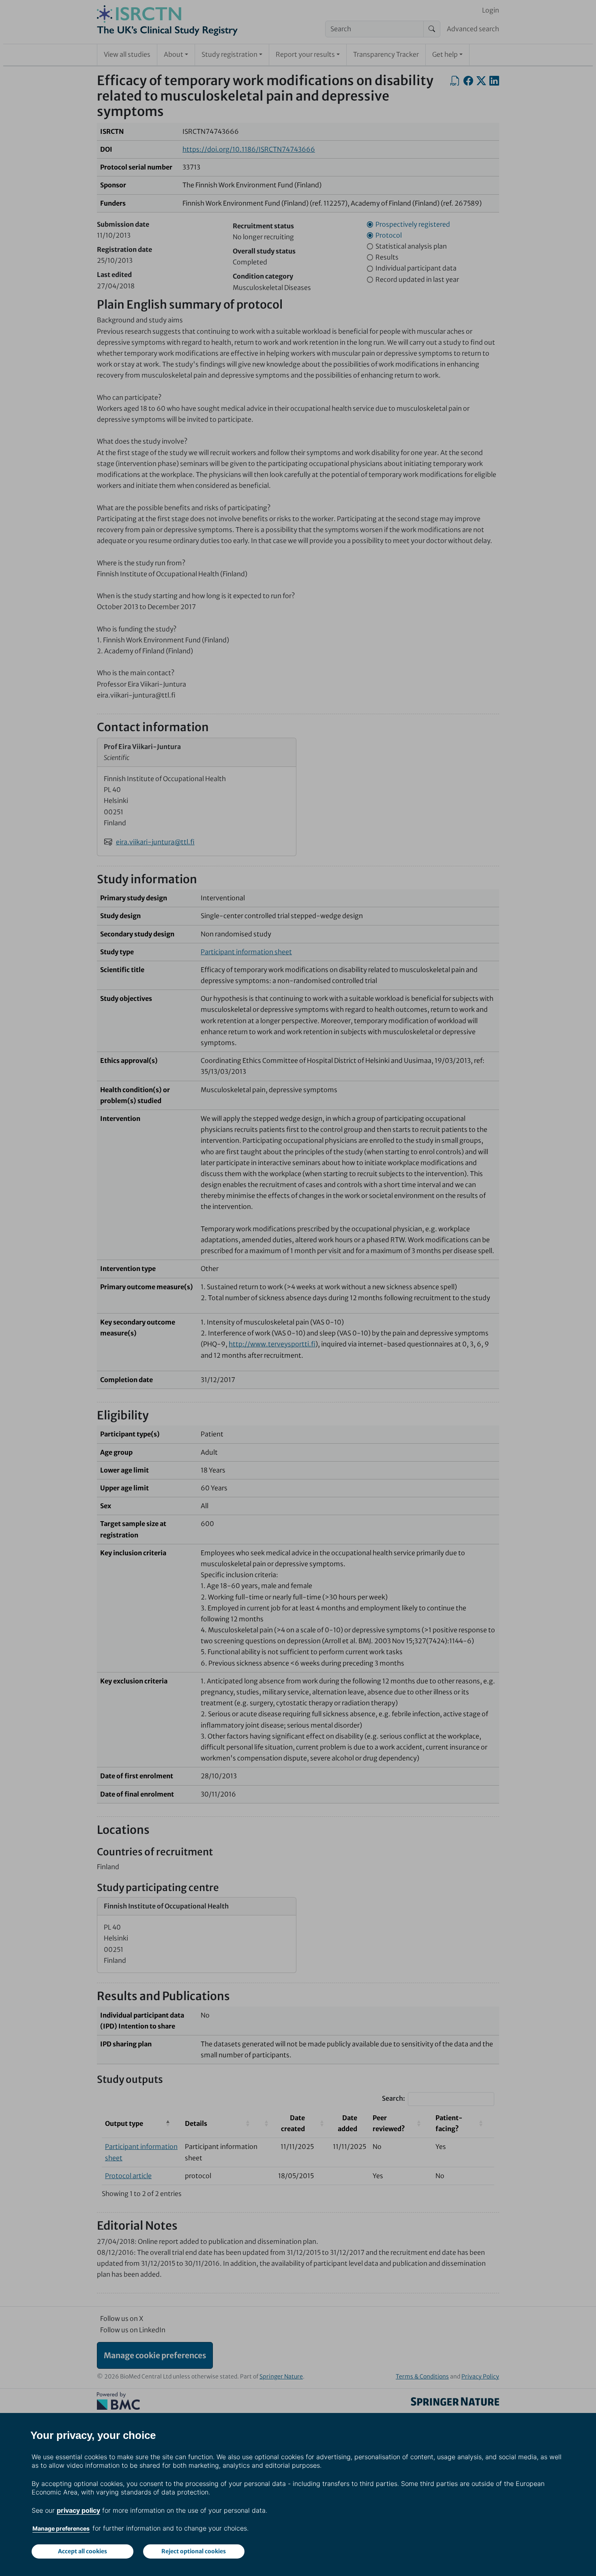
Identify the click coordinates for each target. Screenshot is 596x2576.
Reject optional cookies (194, 2551)
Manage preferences (61, 2528)
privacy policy (78, 2510)
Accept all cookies (83, 2551)
